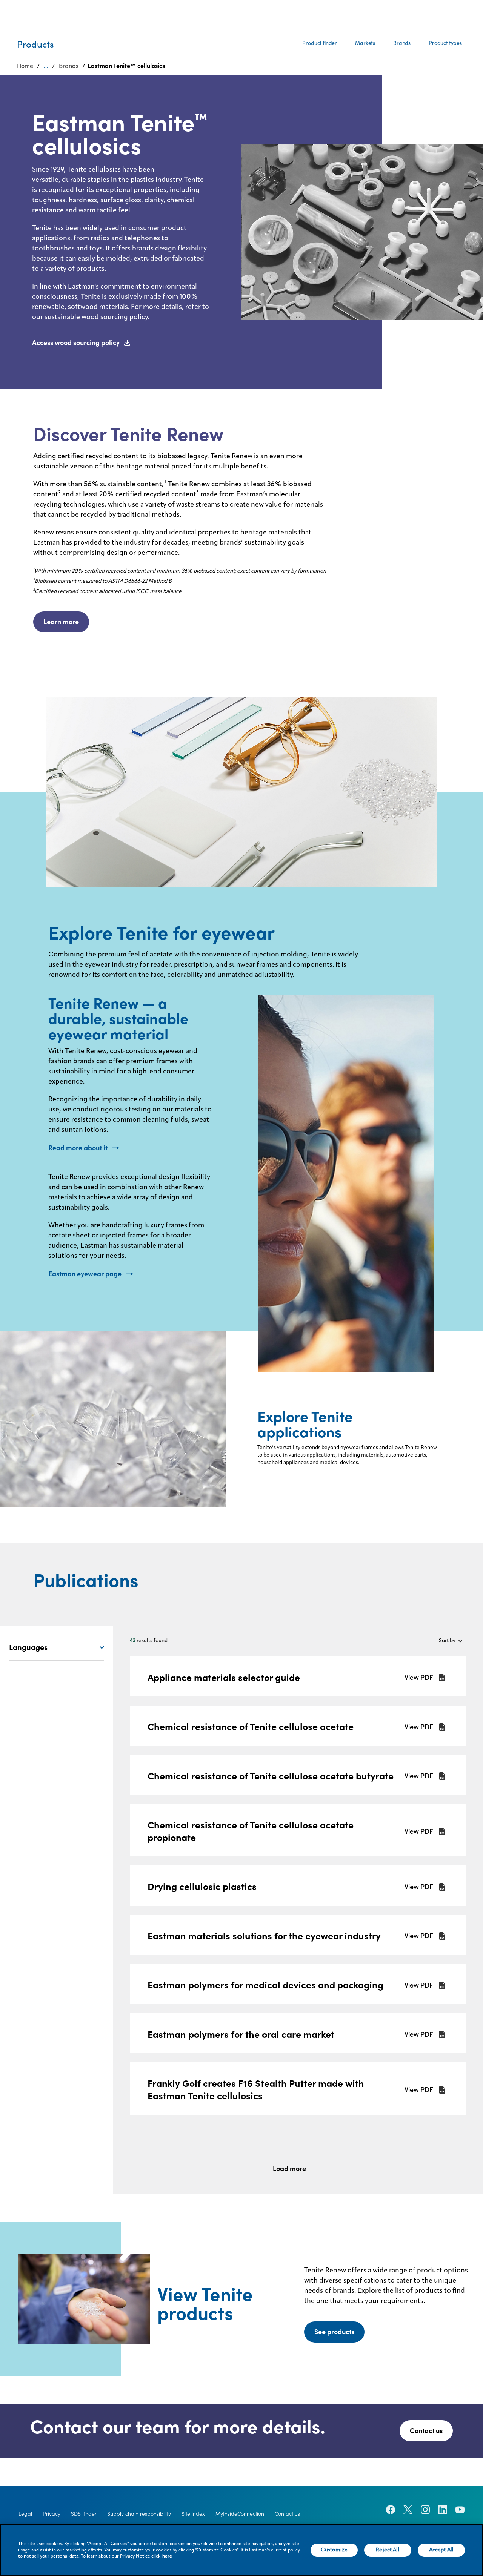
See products (334, 2332)
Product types (445, 43)
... (46, 66)
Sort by (447, 1641)
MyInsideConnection (240, 2514)
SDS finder (84, 2514)
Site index (193, 2514)
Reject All (388, 2550)
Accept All (441, 2550)
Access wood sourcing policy (76, 343)
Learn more (61, 622)
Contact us (426, 2431)
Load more (289, 2168)
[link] (298, 1677)
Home (25, 66)
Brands (402, 43)
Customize (334, 2550)
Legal (25, 2514)
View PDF (419, 1678)
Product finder (320, 43)
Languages (28, 1647)
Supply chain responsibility (139, 2514)
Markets (365, 43)
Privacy (52, 2514)
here (167, 2556)
